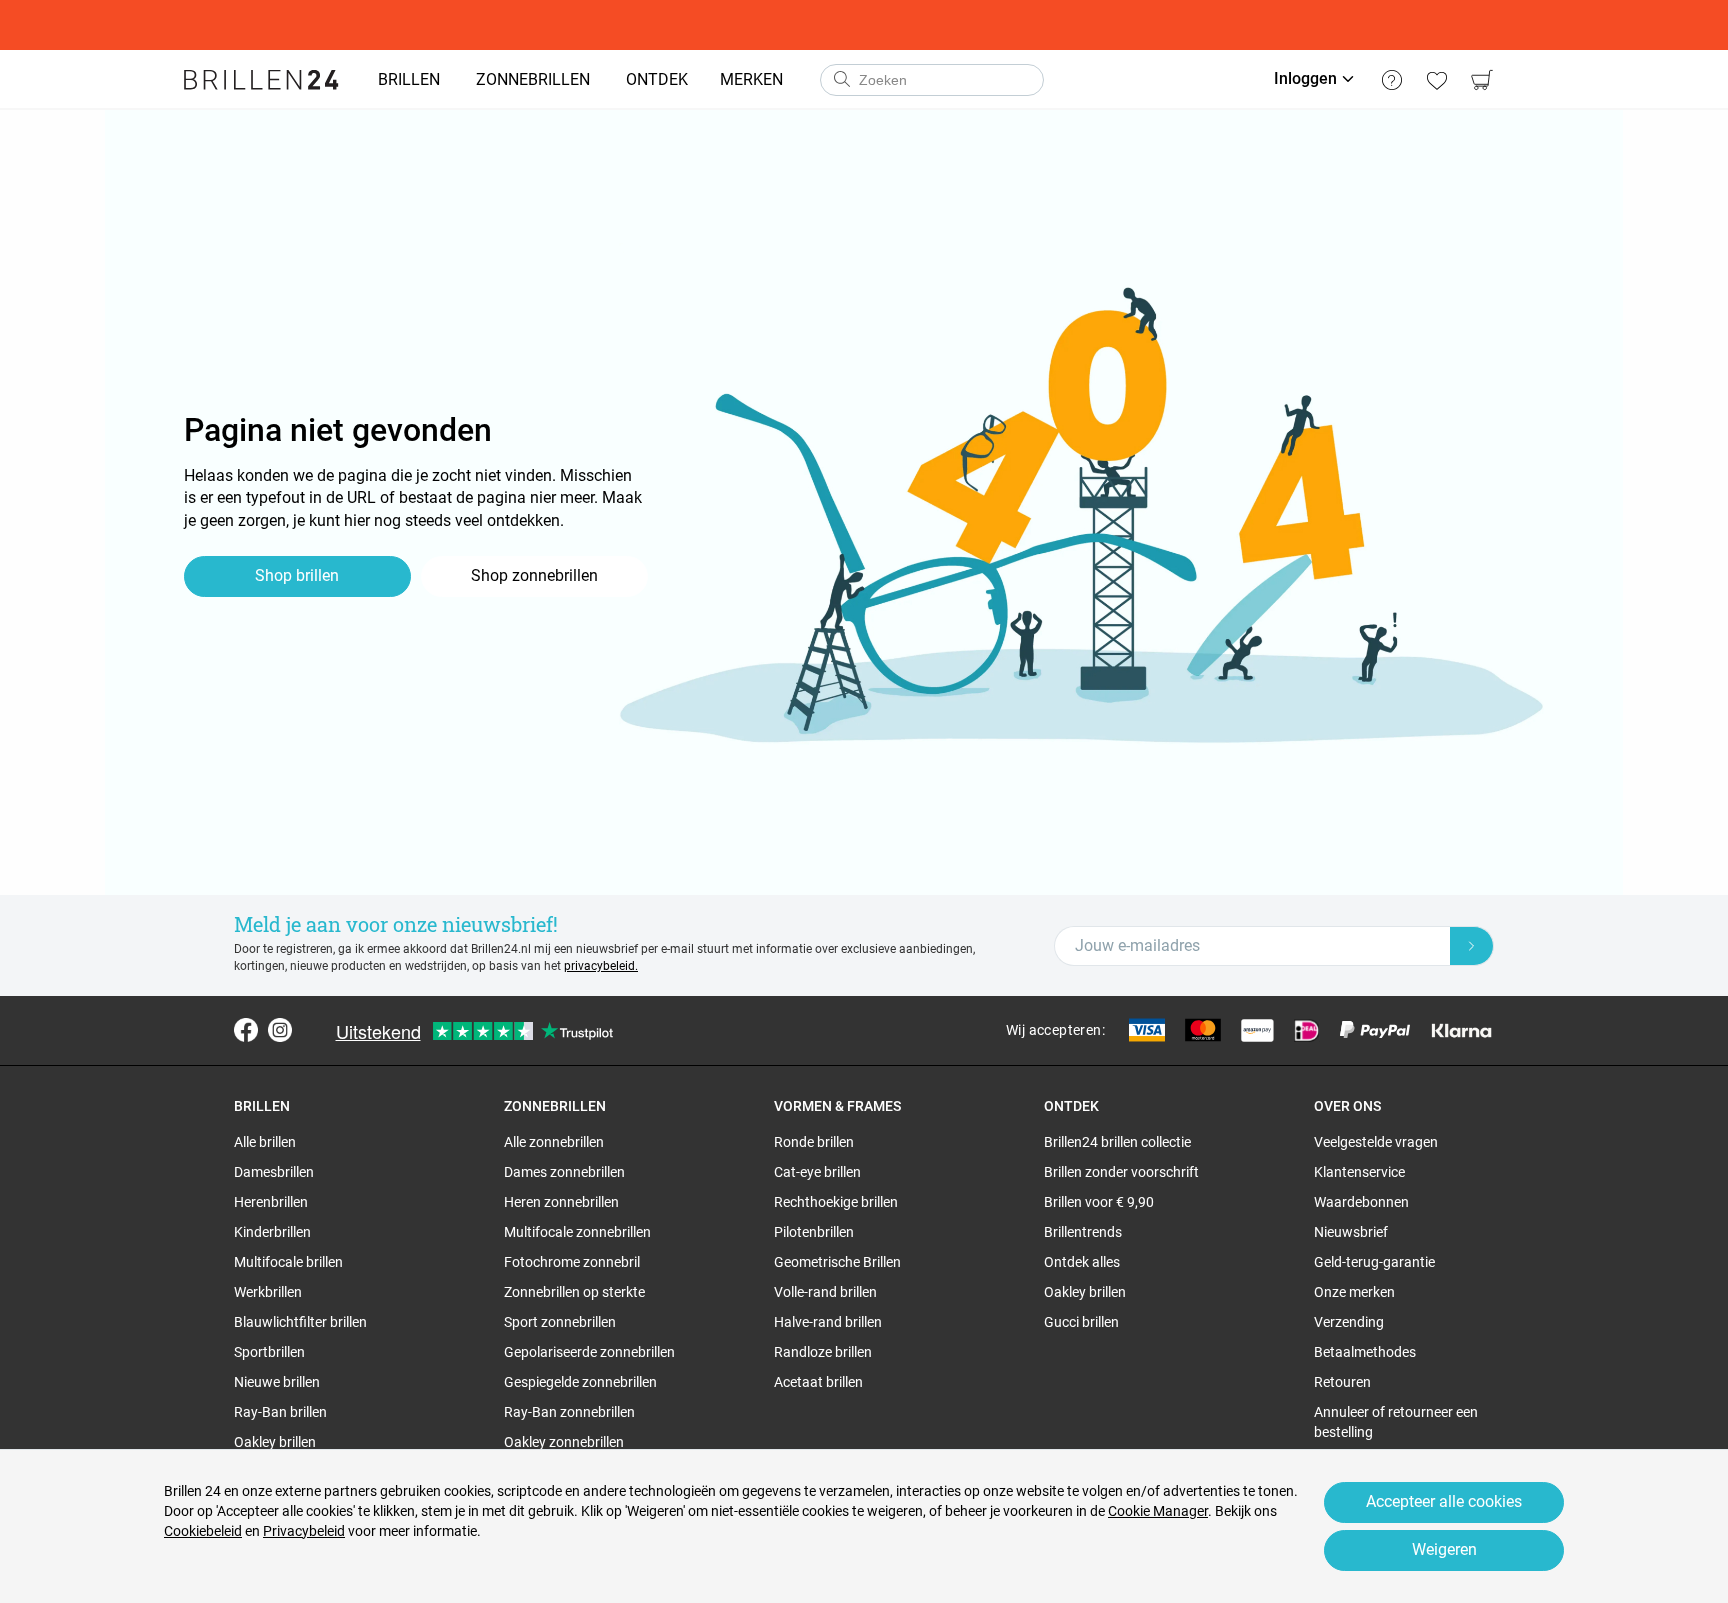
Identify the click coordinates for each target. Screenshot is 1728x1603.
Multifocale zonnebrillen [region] (577, 1232)
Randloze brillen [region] (823, 1352)
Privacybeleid (304, 1531)
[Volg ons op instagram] (280, 1030)
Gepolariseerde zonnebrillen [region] (589, 1352)
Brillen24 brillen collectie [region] (1117, 1142)
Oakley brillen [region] (275, 1442)
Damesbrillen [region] (274, 1172)
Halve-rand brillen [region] (828, 1322)
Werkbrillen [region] (268, 1292)
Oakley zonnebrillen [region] (564, 1442)
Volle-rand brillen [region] (825, 1292)
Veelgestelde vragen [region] (1376, 1142)
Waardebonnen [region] (1361, 1202)
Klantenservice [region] (1359, 1172)
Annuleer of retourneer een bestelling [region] (1396, 1422)
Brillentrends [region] (1083, 1232)
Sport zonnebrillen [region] (560, 1322)
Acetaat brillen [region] (818, 1382)
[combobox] (932, 80)
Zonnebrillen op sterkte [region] (574, 1292)
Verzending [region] (1349, 1322)
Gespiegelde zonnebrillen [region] (580, 1382)
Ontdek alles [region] (1082, 1262)
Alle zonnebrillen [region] (554, 1142)
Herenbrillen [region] (271, 1202)
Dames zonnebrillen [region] (564, 1172)
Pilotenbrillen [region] (814, 1232)
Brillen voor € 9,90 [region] (1099, 1202)
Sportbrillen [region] (269, 1352)
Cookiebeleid (203, 1531)
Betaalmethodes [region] (1365, 1352)
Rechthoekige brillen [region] (836, 1202)
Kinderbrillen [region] (272, 1232)
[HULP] (1391, 80)
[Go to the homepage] (261, 80)
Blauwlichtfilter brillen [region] (300, 1322)
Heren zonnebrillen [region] (561, 1202)
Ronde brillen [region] (814, 1142)
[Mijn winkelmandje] (1481, 80)
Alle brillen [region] (265, 1142)
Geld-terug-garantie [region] (1374, 1262)
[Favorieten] (1436, 80)
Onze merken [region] (1354, 1292)
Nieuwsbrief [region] (1351, 1232)
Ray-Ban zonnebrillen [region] (569, 1412)
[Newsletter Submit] (1472, 946)
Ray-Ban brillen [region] (280, 1412)
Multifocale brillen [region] (288, 1262)
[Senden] (841, 80)
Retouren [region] (1342, 1382)
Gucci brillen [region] (1081, 1322)
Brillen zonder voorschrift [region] (1121, 1172)
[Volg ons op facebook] (246, 1030)
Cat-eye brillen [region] (817, 1172)
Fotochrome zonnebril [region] (572, 1262)
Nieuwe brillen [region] (277, 1382)
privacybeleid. (601, 966)
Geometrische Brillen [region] (837, 1262)
